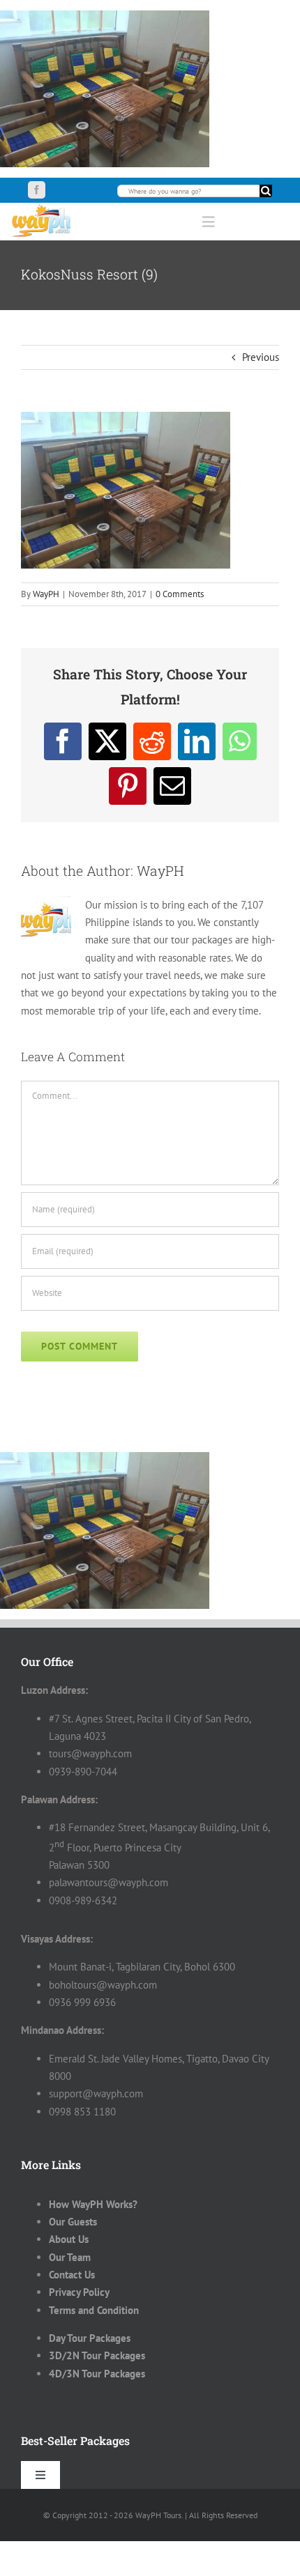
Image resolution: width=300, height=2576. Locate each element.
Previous (261, 357)
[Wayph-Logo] (42, 208)
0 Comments (180, 594)
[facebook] (37, 190)
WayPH (46, 594)
